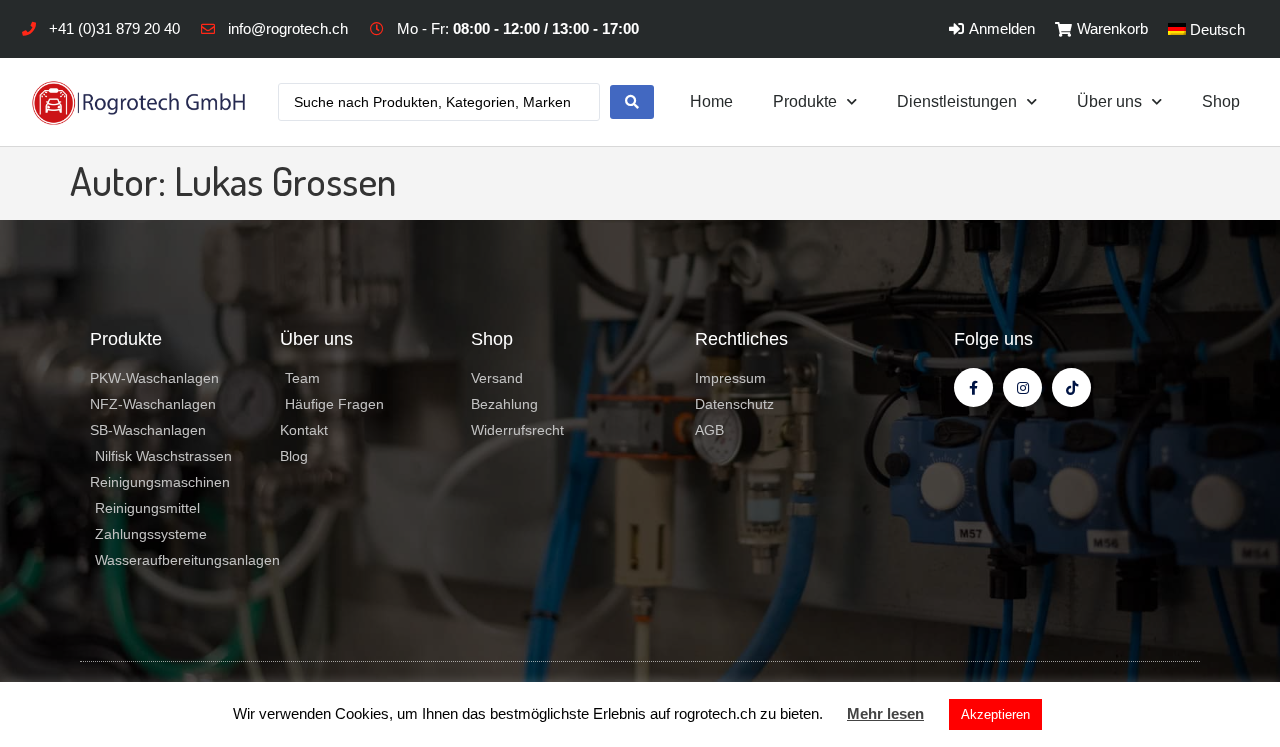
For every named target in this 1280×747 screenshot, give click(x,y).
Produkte (805, 101)
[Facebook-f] (973, 387)
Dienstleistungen (957, 101)
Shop (1221, 101)
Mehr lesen (885, 713)
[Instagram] (1022, 387)
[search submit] (632, 102)
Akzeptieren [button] (995, 714)
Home (711, 101)
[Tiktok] (1071, 387)
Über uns (1109, 101)
